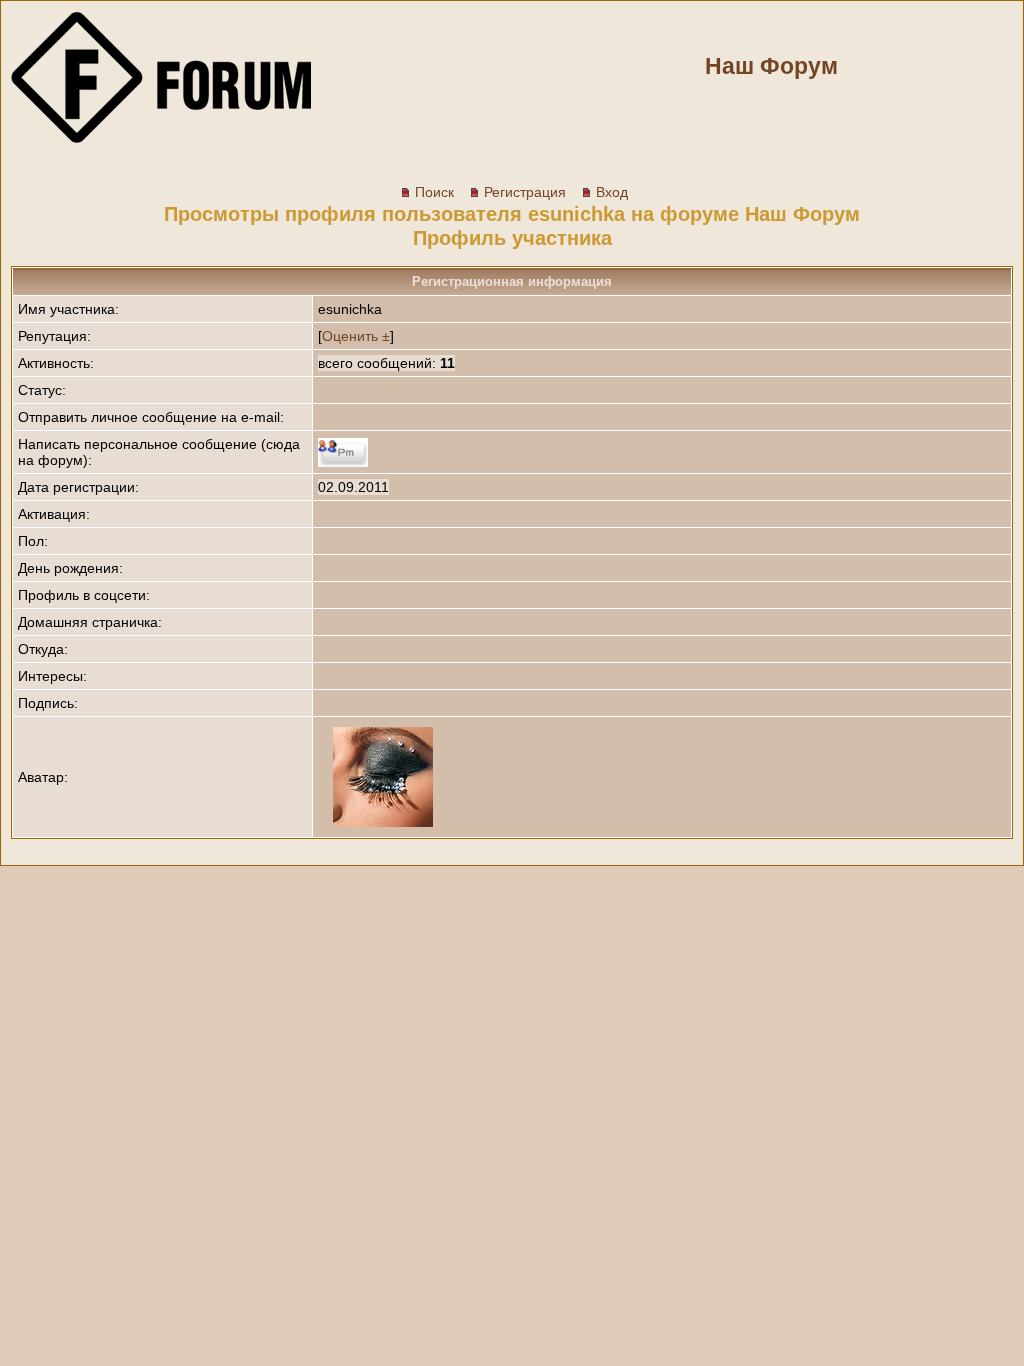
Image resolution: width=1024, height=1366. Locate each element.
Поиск (434, 192)
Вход (612, 192)
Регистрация (525, 192)
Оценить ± (356, 336)
